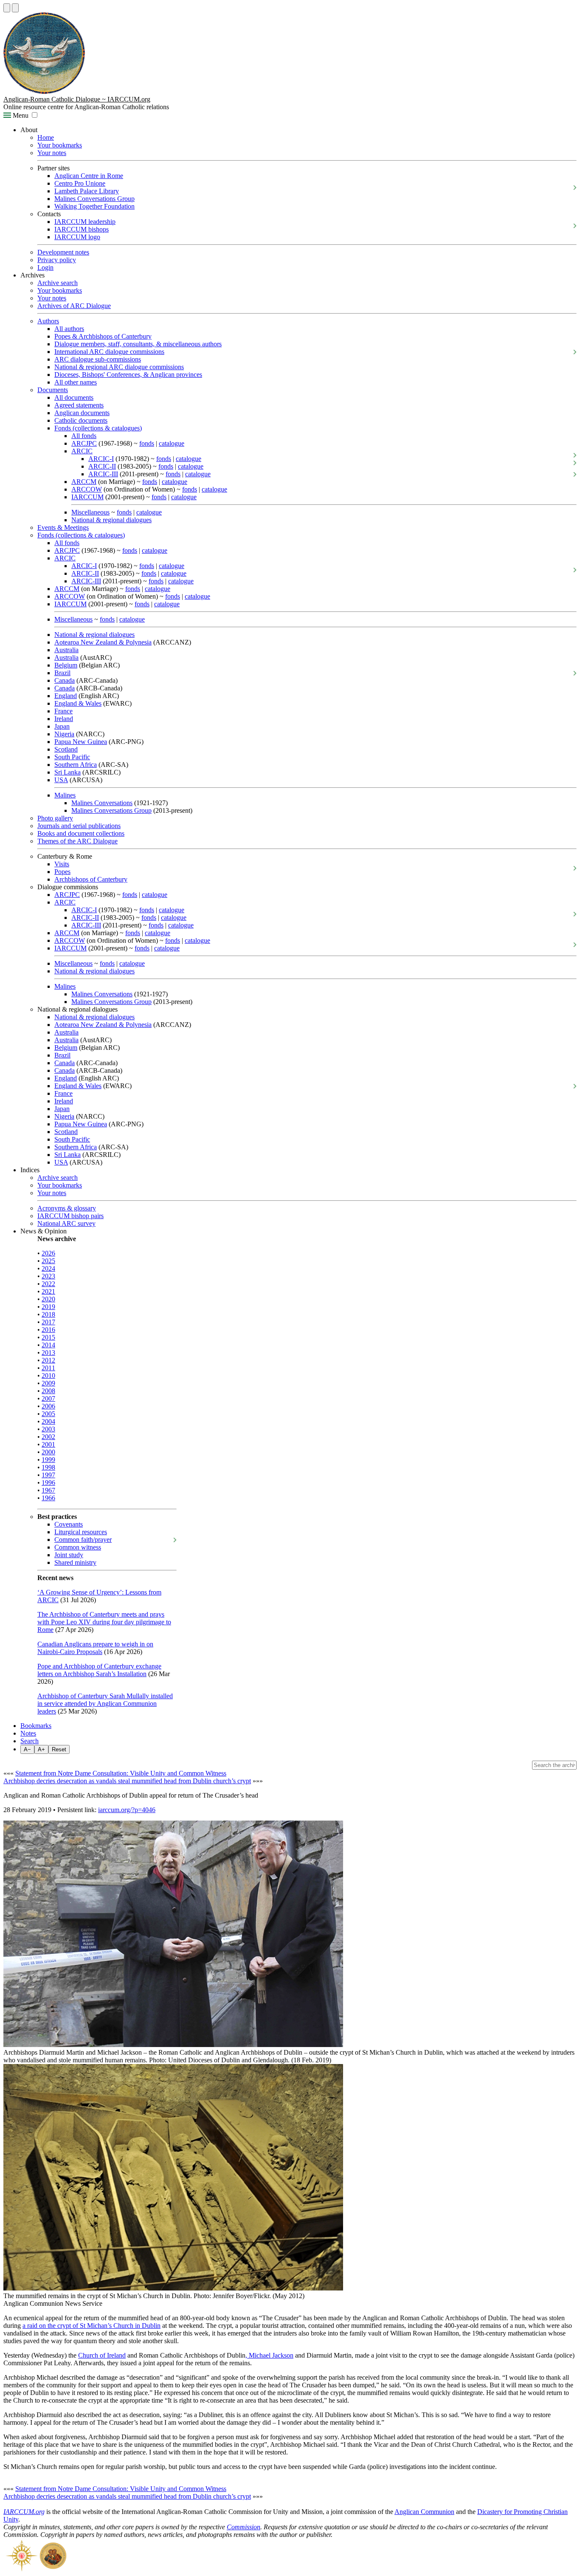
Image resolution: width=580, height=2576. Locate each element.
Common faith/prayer (83, 1540)
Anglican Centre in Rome (89, 176)
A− (27, 1749)
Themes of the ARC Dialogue (77, 841)
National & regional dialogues (111, 520)
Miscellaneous (90, 512)
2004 (48, 1421)
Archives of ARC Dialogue (74, 306)
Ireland (64, 719)
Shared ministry (75, 1562)
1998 (48, 1467)
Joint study (69, 1555)
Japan (62, 726)
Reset (59, 1749)
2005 (48, 1414)
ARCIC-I (101, 459)
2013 (48, 1353)
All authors (69, 329)
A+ (41, 1749)
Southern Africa (76, 765)
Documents (53, 390)
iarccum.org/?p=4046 (127, 1810)
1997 (48, 1475)
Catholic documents (81, 420)
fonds (147, 443)
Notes (28, 1733)
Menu (20, 115)
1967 (48, 1490)
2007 (48, 1398)
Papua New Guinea (81, 742)
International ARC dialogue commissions (109, 352)
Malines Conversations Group (94, 199)
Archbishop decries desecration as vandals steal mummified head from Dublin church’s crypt (127, 1781)
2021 (48, 1291)
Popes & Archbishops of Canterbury (103, 336)
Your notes (52, 153)
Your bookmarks (60, 145)
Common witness (78, 1547)
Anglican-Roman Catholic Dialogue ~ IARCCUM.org (77, 99)
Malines (65, 795)
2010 (48, 1376)
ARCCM (84, 482)
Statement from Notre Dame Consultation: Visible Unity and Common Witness (121, 1773)
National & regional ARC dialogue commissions (119, 367)
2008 (48, 1391)
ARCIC (82, 451)
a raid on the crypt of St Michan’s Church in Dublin (92, 2326)
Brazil (62, 673)
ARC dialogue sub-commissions (98, 359)
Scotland (66, 749)
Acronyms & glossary (67, 1208)
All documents (74, 397)
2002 (48, 1437)
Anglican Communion (424, 2512)
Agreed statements (79, 405)
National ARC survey (66, 1223)
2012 (48, 1360)
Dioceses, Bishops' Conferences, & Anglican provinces (128, 375)
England (66, 696)
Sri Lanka (68, 772)
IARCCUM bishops (82, 229)
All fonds (84, 436)
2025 (48, 1261)
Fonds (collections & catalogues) (98, 428)
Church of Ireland (102, 2355)
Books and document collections (81, 833)
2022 (48, 1284)
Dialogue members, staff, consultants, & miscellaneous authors (138, 344)
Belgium (66, 665)
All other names (76, 382)
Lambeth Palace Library (87, 191)
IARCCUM (87, 497)
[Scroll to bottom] (15, 8)
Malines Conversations (102, 803)
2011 (48, 1368)
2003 (48, 1429)
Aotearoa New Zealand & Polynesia (103, 642)
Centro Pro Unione (80, 183)
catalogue (172, 443)
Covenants (69, 1524)
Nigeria (64, 734)
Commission (244, 2527)
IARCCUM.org (24, 2512)
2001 (48, 1444)
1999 (48, 1460)
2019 (48, 1307)
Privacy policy (57, 260)
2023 (48, 1276)
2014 (48, 1345)
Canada (65, 680)
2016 (48, 1330)
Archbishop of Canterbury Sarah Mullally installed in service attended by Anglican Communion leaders (105, 1704)
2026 (48, 1253)
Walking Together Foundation (94, 206)
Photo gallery (55, 818)
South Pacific (72, 757)
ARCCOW (87, 489)
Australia (66, 650)
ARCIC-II (102, 466)
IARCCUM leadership (85, 222)
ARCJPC (84, 443)
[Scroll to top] (7, 8)
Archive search (58, 283)
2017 (48, 1322)
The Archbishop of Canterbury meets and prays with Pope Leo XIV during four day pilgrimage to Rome (104, 1622)
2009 (48, 1383)
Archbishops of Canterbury (91, 879)
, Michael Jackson (269, 2355)
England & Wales (78, 703)
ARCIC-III (103, 474)
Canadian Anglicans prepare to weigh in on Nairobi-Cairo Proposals (95, 1648)
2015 (48, 1337)
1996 (48, 1483)
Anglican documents (82, 413)
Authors (48, 321)
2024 (48, 1268)
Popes (62, 872)
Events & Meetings (63, 527)
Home (46, 137)
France (63, 711)
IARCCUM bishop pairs (70, 1216)
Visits (62, 864)
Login (45, 267)
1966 (48, 1498)
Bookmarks (36, 1726)
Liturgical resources (81, 1532)
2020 (48, 1299)
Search (30, 1741)
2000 (48, 1452)
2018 (48, 1314)
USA (61, 780)
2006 (48, 1406)
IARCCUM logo (77, 237)
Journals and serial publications (79, 826)
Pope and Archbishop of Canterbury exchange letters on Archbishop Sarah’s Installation (99, 1670)
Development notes (63, 252)
